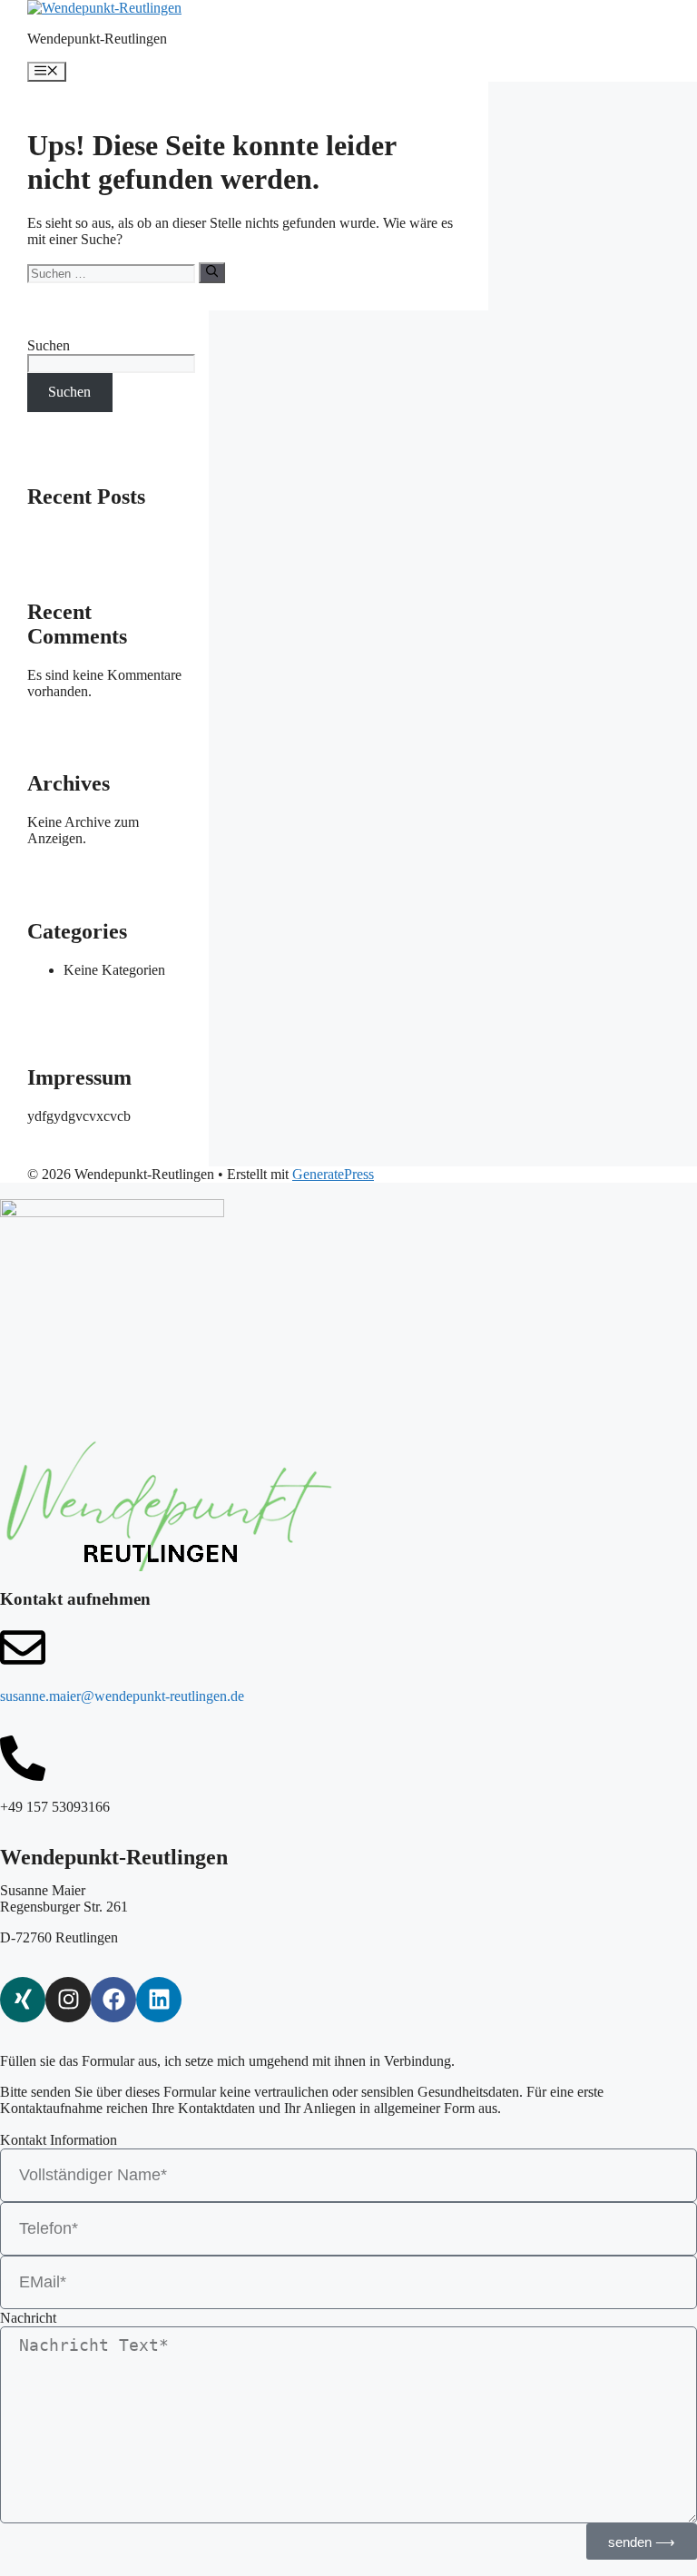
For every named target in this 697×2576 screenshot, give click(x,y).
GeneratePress (333, 1174)
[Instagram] (68, 2000)
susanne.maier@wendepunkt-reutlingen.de (122, 1696)
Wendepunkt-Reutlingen (97, 39)
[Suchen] (212, 272)
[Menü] (47, 72)
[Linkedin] (159, 2000)
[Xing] (23, 2000)
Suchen (49, 345)
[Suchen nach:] (113, 273)
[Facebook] (113, 2000)
